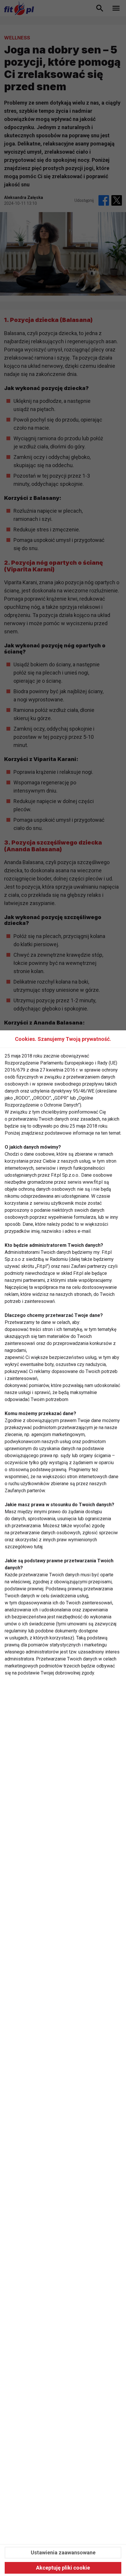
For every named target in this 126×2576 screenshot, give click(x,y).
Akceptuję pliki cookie (63, 2568)
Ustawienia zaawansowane (63, 2552)
